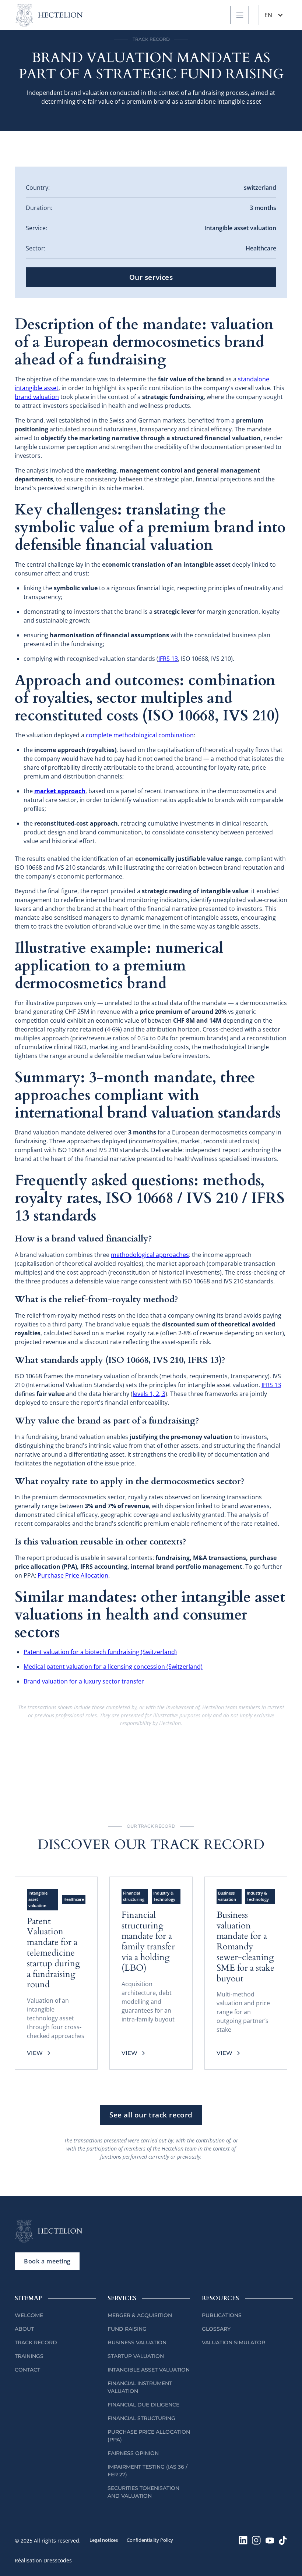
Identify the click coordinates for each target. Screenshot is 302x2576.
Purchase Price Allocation (73, 1575)
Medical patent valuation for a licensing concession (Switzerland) (113, 1667)
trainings (29, 2356)
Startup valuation (136, 2356)
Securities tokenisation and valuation (143, 2492)
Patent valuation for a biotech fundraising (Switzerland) (100, 1652)
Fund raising (127, 2329)
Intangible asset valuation (149, 2370)
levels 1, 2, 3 (149, 1394)
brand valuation (37, 397)
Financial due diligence (143, 2405)
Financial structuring (141, 2418)
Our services (151, 277)
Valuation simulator (233, 2342)
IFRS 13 (168, 659)
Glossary (216, 2329)
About (24, 2329)
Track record (36, 2342)
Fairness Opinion (133, 2453)
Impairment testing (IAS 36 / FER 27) (148, 2471)
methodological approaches (150, 1255)
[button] (240, 15)
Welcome (29, 2315)
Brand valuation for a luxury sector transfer (84, 1681)
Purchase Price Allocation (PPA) (149, 2436)
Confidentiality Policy (150, 2540)
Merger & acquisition (140, 2315)
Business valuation (137, 2342)
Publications (222, 2315)
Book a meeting (47, 2261)
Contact (27, 2370)
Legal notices (104, 2540)
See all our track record (151, 2115)
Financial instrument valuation (140, 2387)
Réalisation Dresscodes (43, 2560)
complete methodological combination (140, 735)
